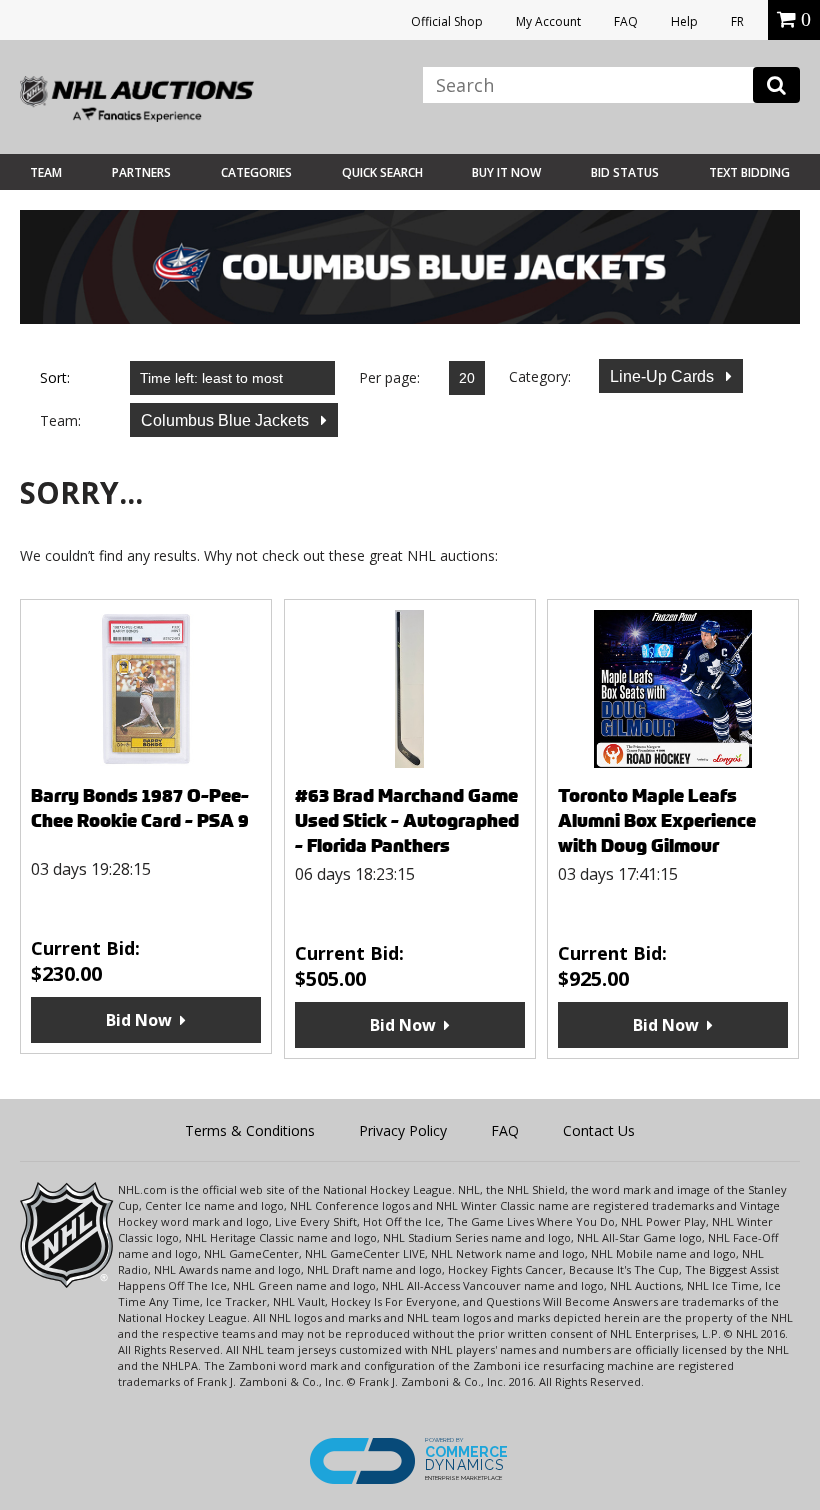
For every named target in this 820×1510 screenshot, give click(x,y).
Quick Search (382, 172)
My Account (548, 21)
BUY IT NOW (506, 172)
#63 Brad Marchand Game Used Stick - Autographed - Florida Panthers (407, 820)
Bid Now (139, 1020)
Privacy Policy (403, 1130)
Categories (256, 172)
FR (737, 21)
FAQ (626, 21)
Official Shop (447, 21)
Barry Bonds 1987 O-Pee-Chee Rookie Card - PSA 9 (140, 808)
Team (46, 172)
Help (684, 21)
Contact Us (599, 1130)
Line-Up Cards (664, 376)
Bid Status (625, 172)
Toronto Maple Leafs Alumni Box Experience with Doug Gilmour (657, 820)
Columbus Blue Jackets (227, 420)
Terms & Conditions (250, 1130)
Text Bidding (749, 172)
